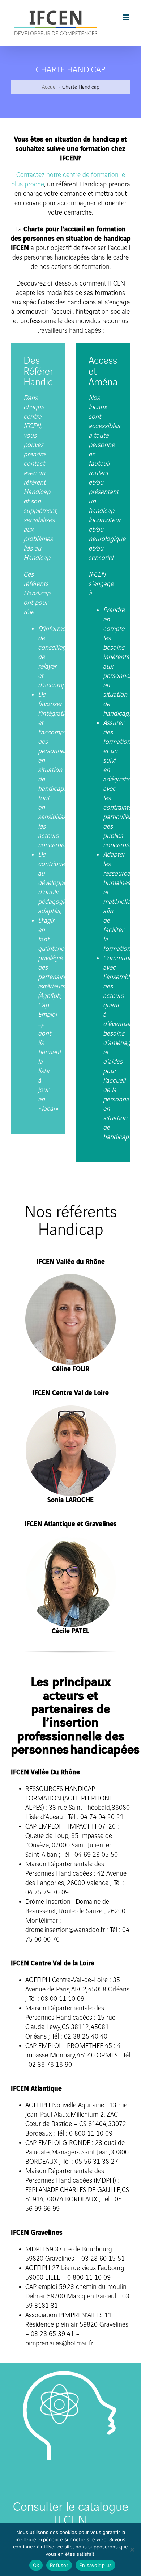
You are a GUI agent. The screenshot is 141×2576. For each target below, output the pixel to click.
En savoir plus (96, 2565)
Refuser (59, 2565)
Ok (36, 2565)
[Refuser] (132, 2550)
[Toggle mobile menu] (126, 17)
